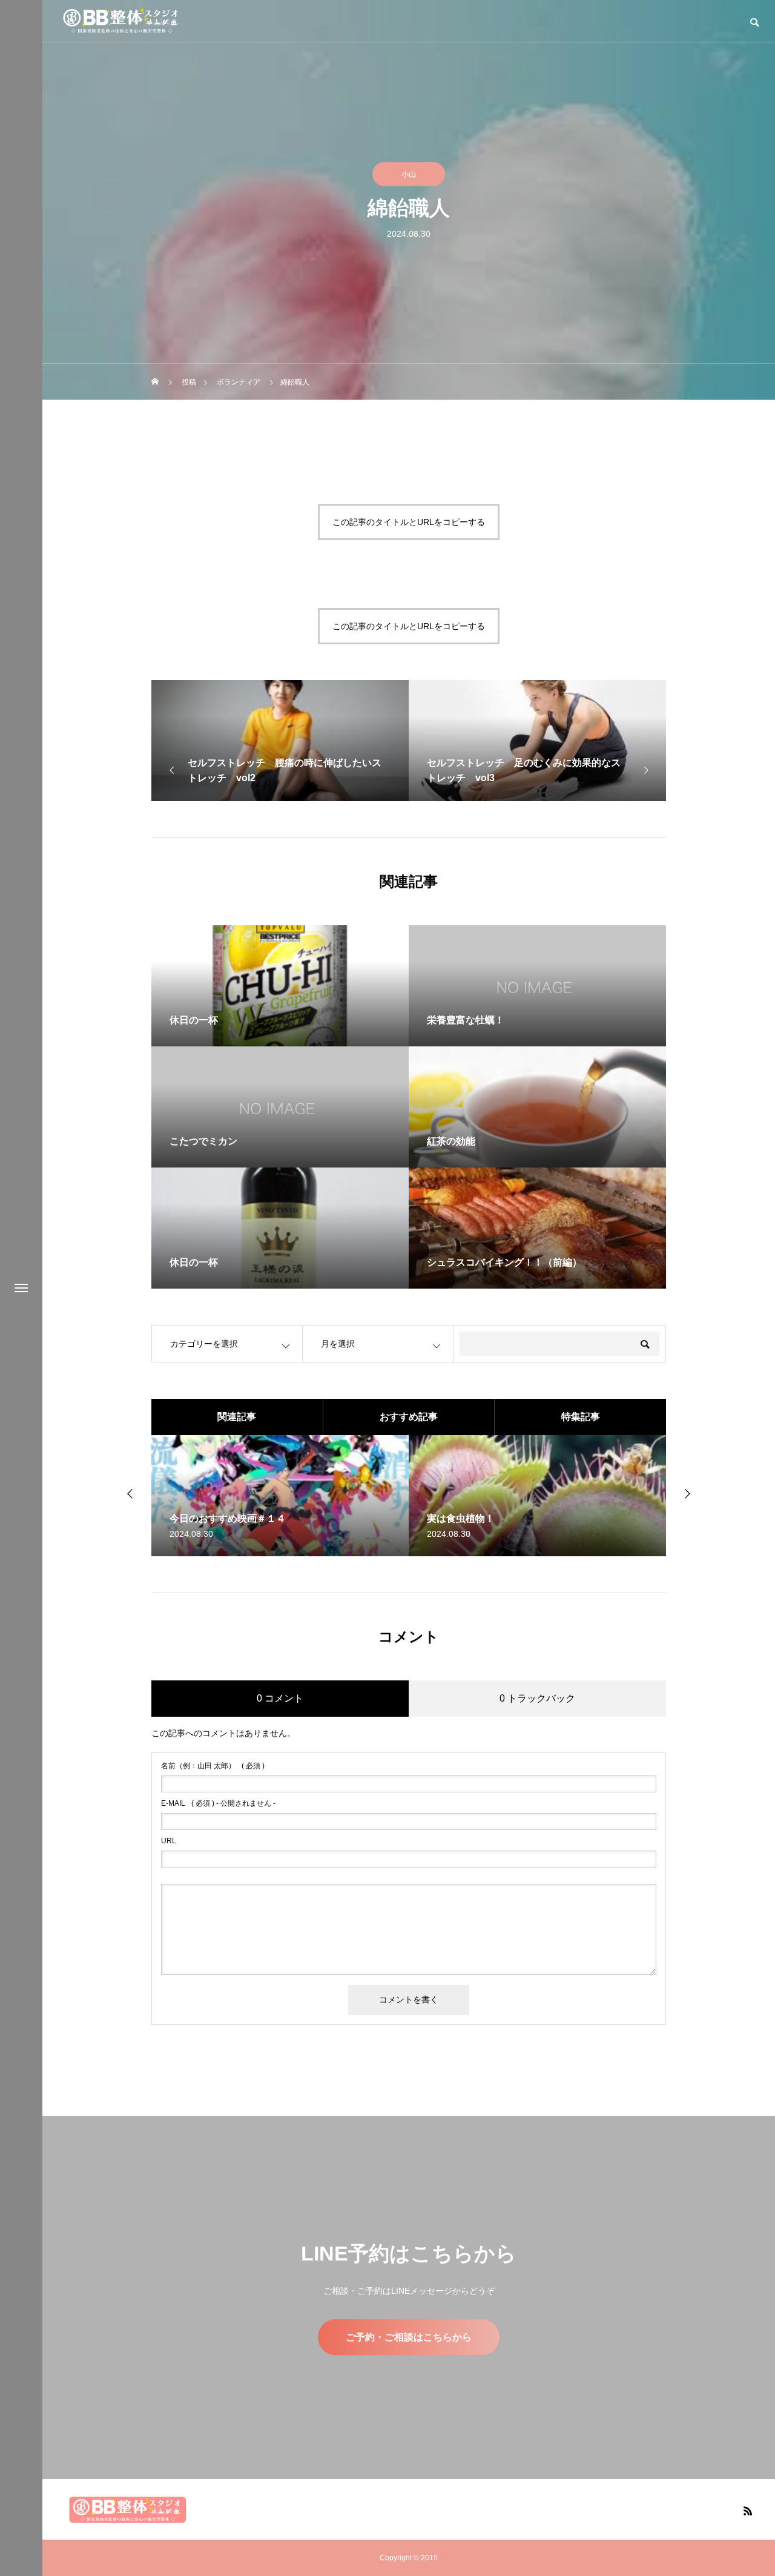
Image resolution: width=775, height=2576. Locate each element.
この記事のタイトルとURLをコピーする (409, 522)
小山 (409, 174)
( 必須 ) (213, 1766)
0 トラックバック (537, 1698)
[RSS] (748, 2511)
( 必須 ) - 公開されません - (218, 1803)
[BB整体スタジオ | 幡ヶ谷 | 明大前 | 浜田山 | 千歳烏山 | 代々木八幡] (121, 21)
